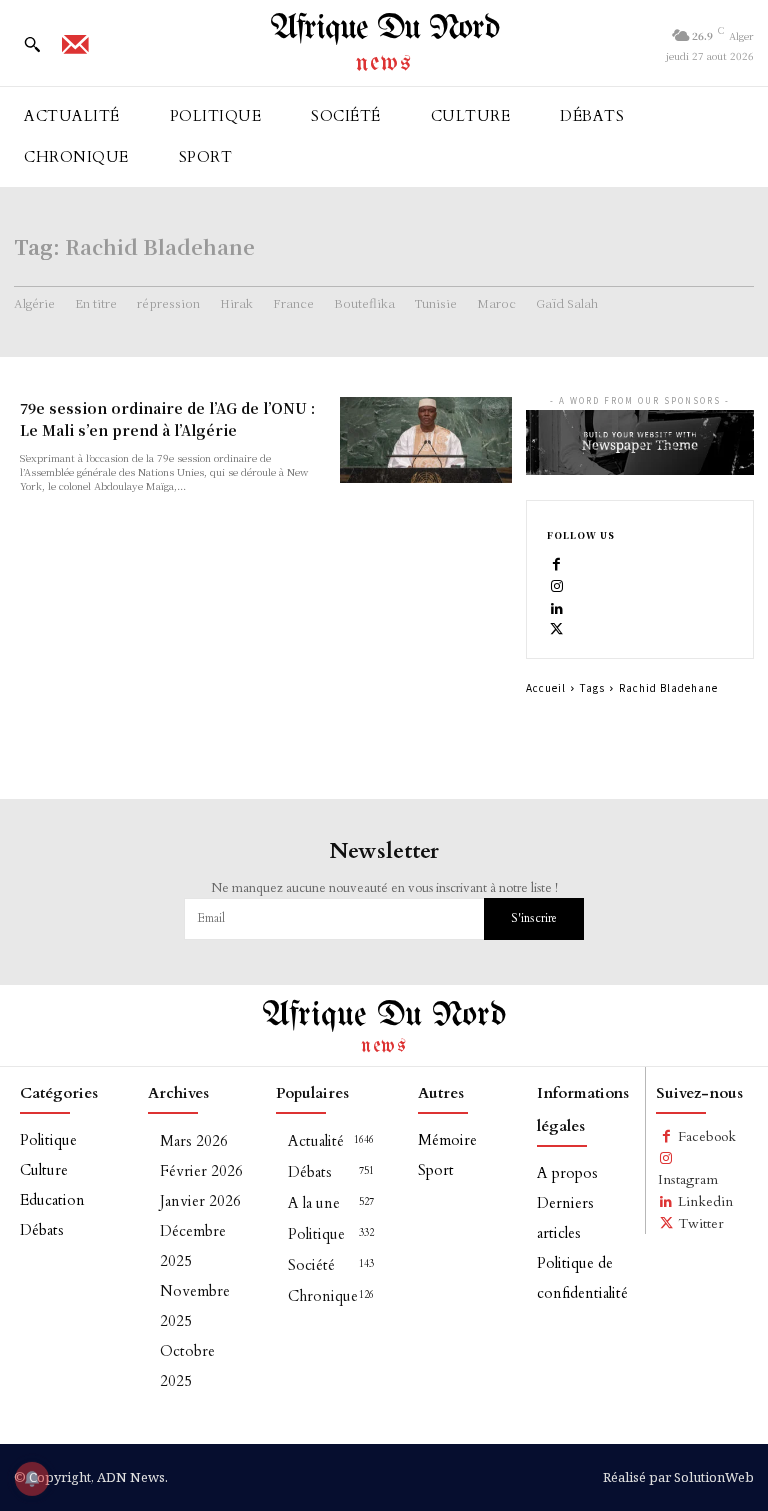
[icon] (75, 51)
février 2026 (201, 1171)
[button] (32, 44)
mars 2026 (194, 1141)
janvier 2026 (200, 1201)
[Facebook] (557, 564)
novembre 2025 (195, 1306)
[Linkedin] (557, 607)
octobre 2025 (187, 1366)
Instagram (688, 1179)
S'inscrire (534, 918)
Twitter (701, 1223)
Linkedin (705, 1201)
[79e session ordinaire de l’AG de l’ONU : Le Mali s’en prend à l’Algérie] (426, 440)
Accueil (546, 687)
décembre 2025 (193, 1246)
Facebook (707, 1136)
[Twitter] (557, 628)
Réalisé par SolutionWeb (678, 1477)
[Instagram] (557, 585)
